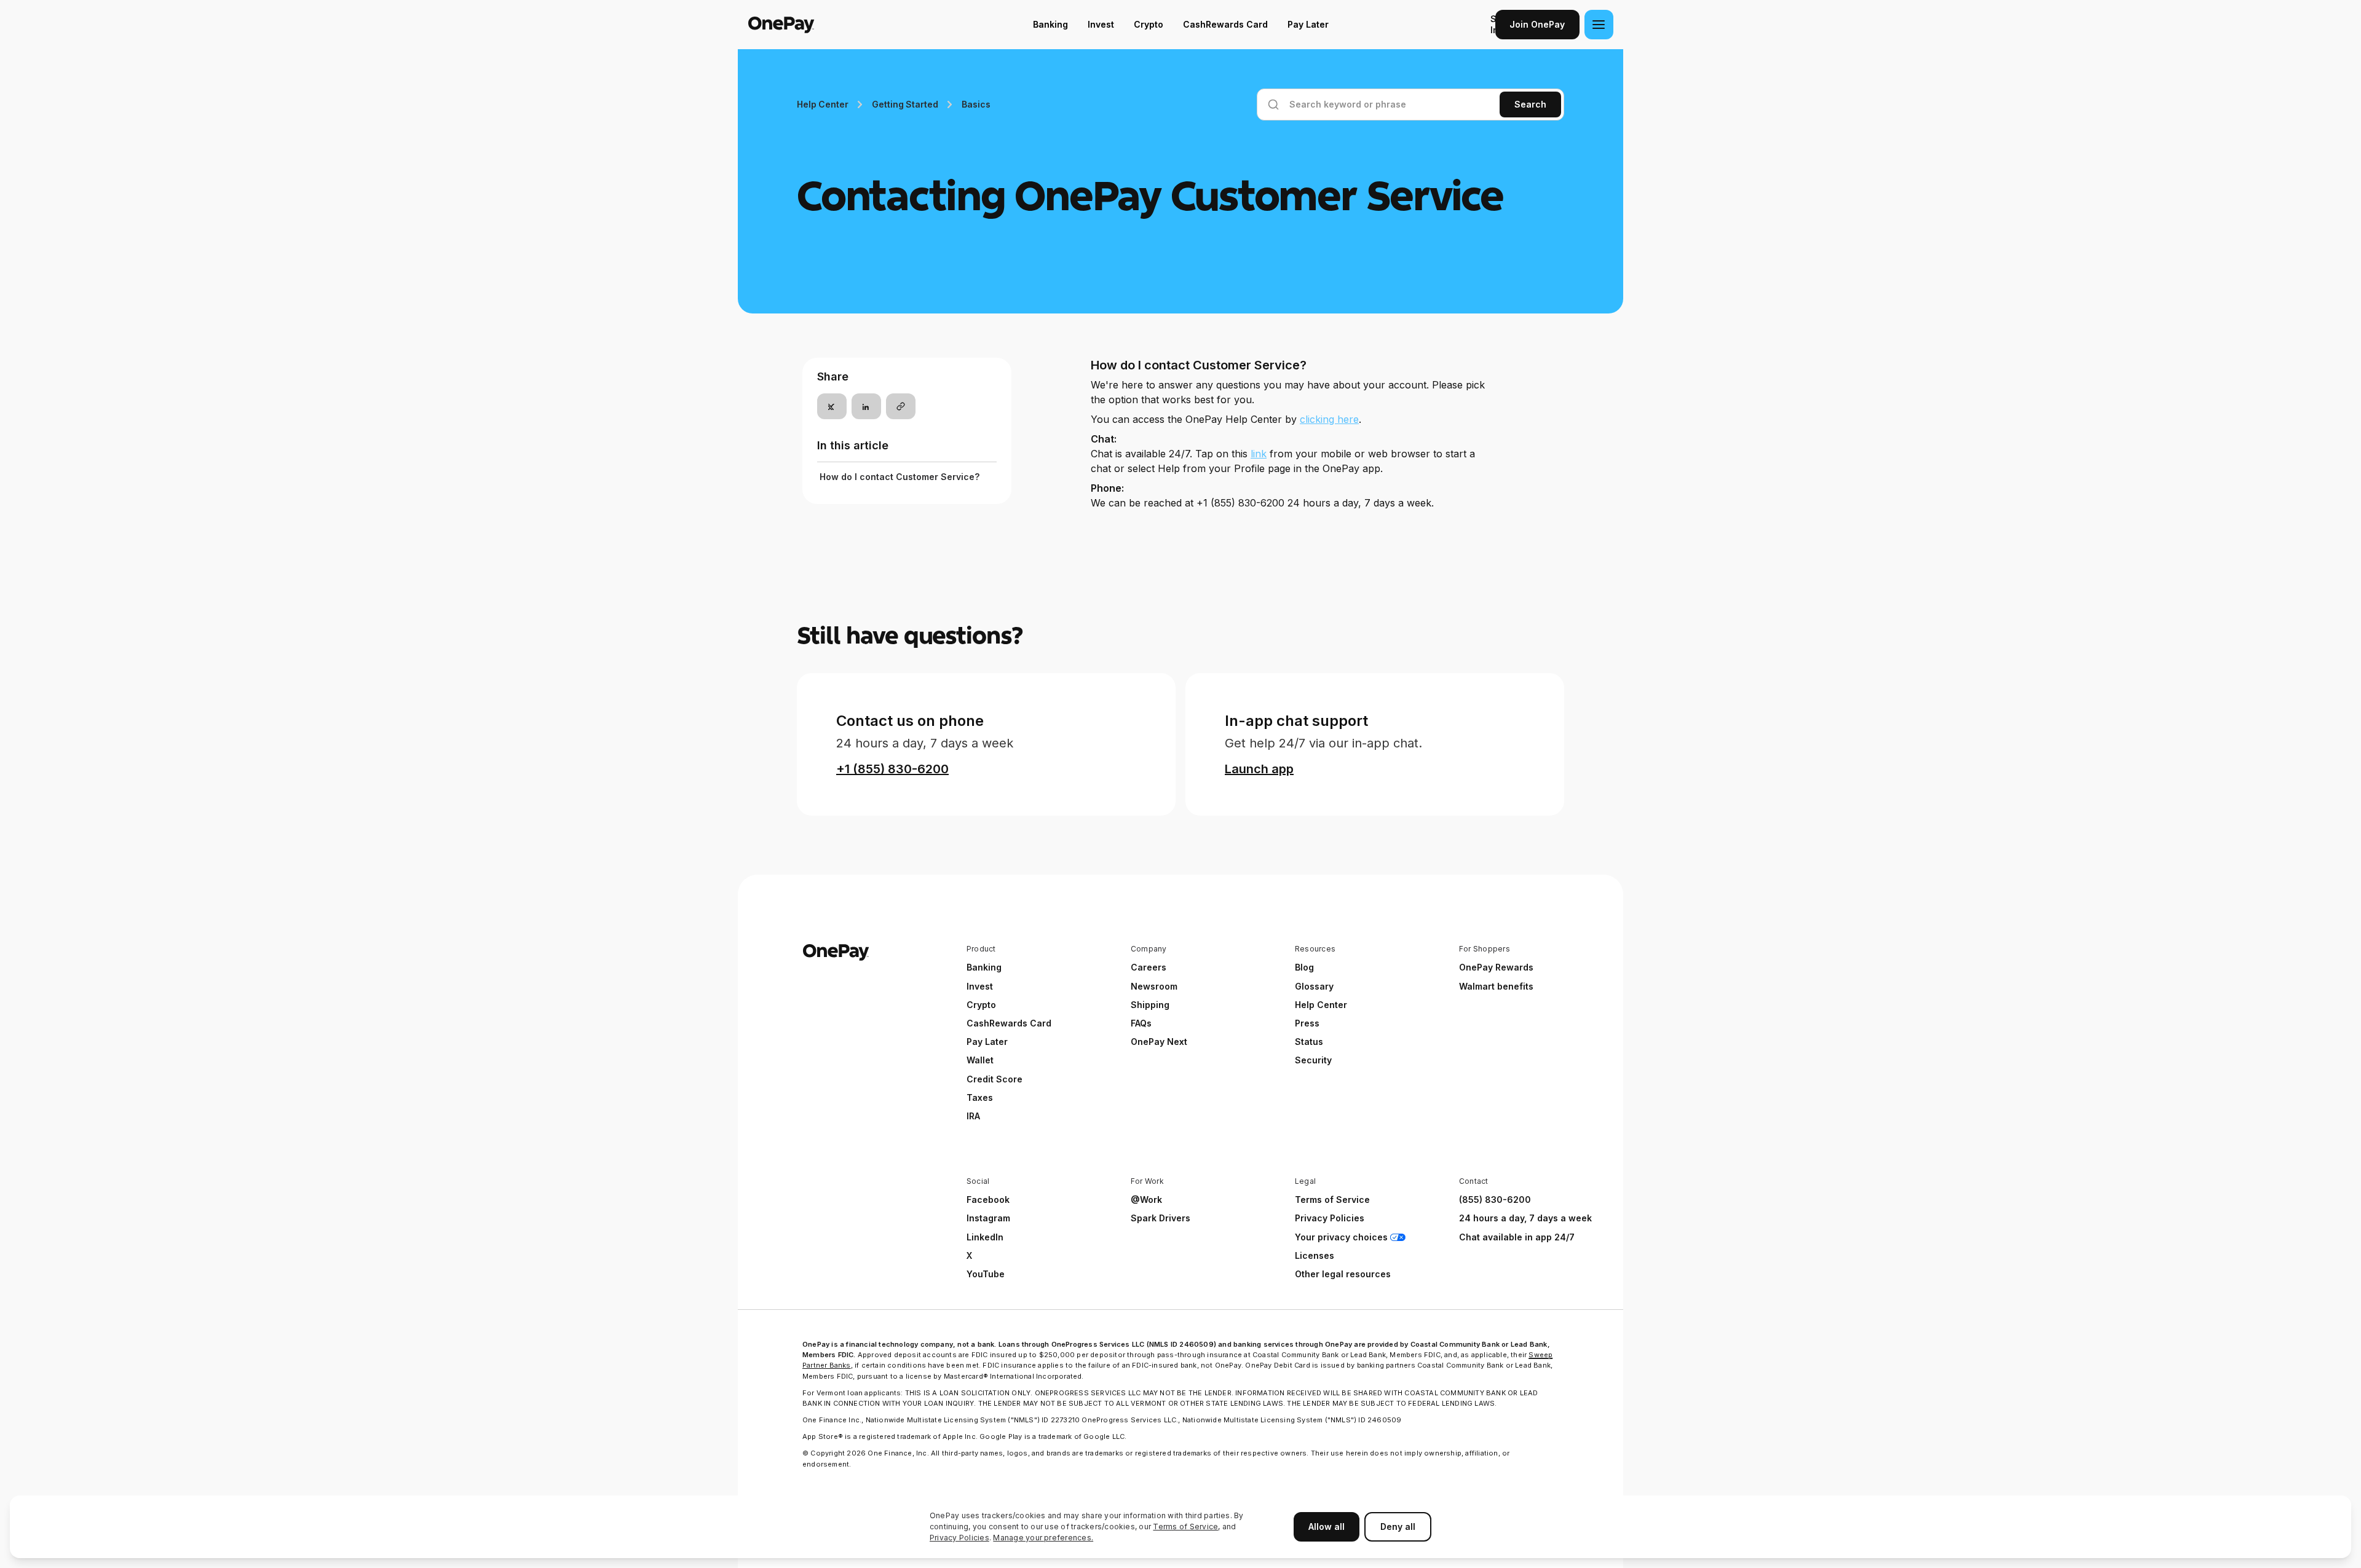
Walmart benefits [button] (1496, 986)
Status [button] (1309, 1042)
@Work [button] (1146, 1200)
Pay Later (1308, 24)
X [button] (969, 1255)
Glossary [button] (1314, 986)
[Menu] (1599, 25)
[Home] (826, 25)
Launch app (1259, 769)
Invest (1101, 24)
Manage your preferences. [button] (1043, 1538)
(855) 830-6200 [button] (1495, 1200)
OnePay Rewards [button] (1496, 967)
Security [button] (1313, 1060)
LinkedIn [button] (985, 1237)
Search (1530, 104)
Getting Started (905, 104)
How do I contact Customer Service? (900, 477)
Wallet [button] (980, 1060)
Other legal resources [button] (1343, 1274)
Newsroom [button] (1154, 986)
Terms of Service (1185, 1527)
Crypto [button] (981, 1005)
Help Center (822, 104)
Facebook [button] (988, 1200)
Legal (1305, 1181)
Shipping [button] (1150, 1005)
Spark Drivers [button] (1161, 1218)
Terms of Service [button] (1332, 1200)
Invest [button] (980, 986)
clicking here (1329, 419)
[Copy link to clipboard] (901, 406)
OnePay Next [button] (1159, 1042)
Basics (976, 104)
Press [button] (1307, 1023)
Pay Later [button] (987, 1042)
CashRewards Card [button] (1009, 1023)
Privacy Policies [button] (1330, 1218)
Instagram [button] (988, 1218)
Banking (1050, 24)
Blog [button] (1304, 967)
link (1259, 454)
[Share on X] (832, 406)
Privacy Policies (959, 1538)
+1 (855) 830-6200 (892, 769)
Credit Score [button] (995, 1079)
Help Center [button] (1321, 1005)
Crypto (1149, 24)
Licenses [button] (1315, 1255)
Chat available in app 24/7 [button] (1517, 1237)
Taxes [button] (980, 1097)
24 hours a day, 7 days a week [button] (1525, 1218)
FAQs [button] (1141, 1023)
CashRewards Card (1225, 24)
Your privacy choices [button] (1341, 1237)
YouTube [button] (986, 1274)
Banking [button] (984, 967)
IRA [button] (973, 1116)
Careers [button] (1149, 967)
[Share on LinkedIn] (866, 406)
